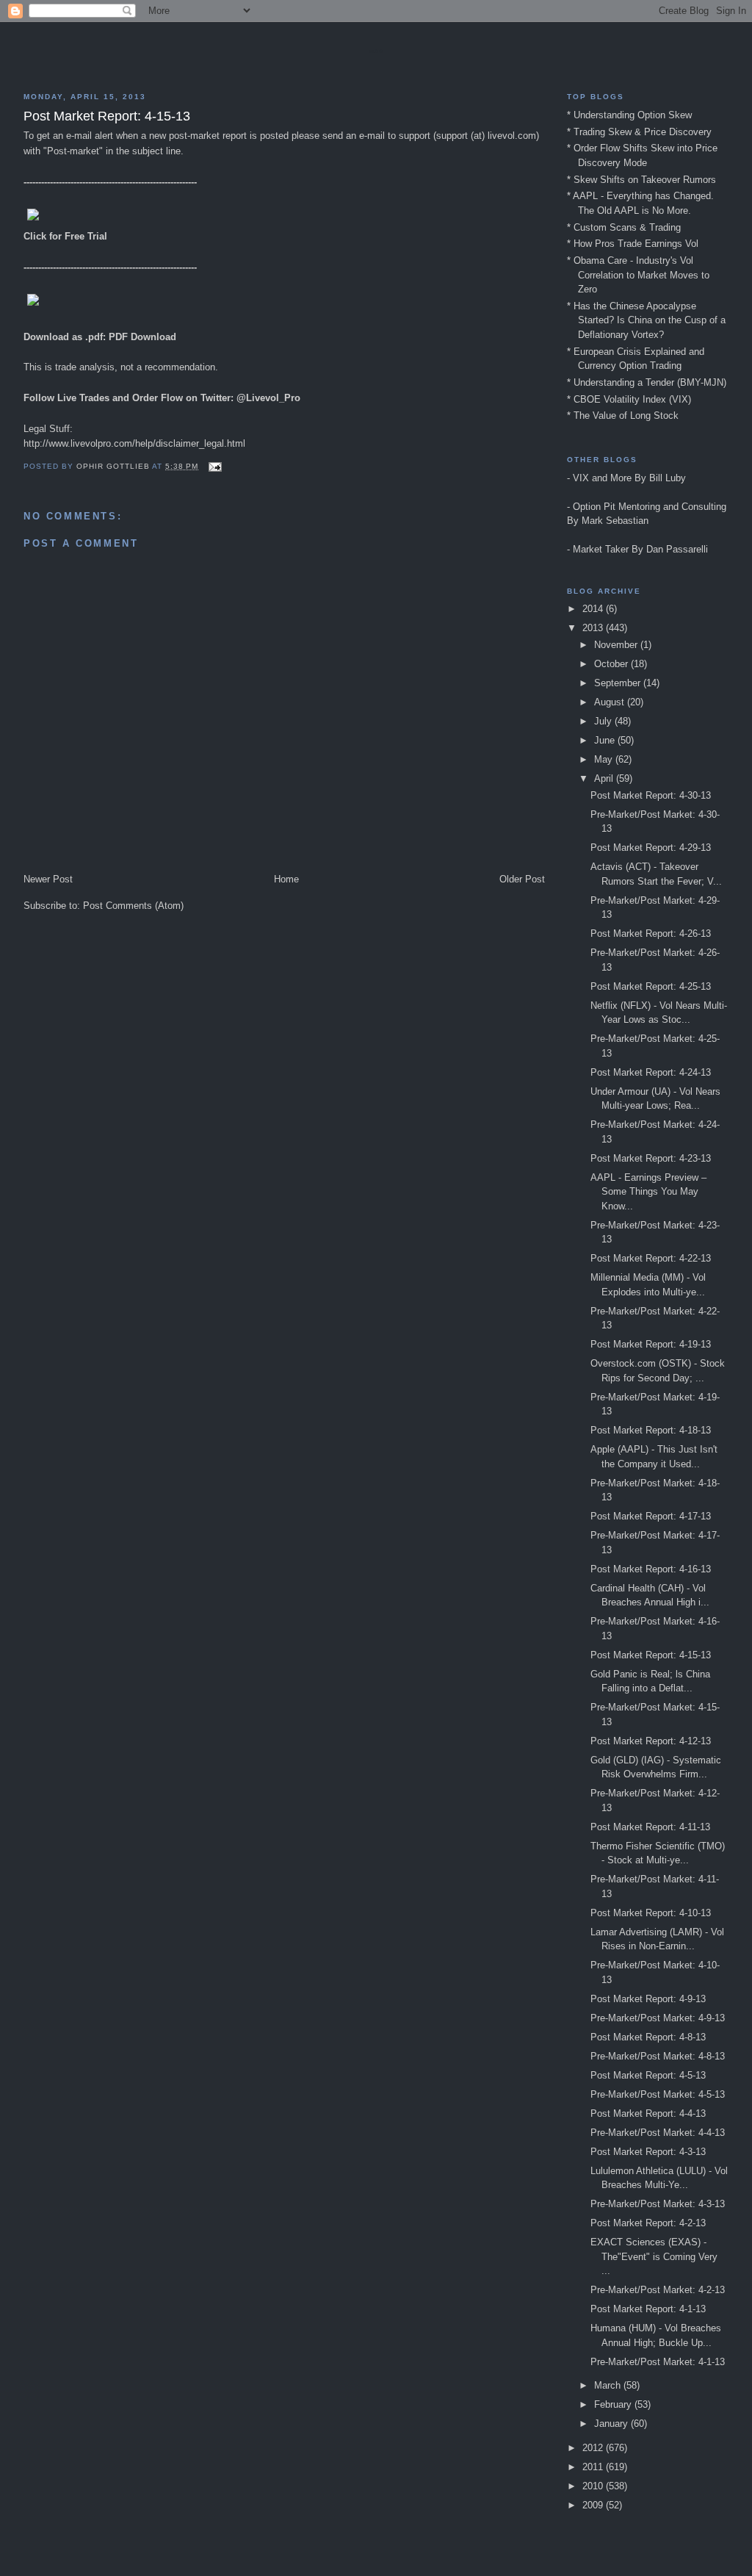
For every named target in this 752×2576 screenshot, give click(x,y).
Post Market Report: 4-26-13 (651, 933)
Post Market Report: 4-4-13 (648, 2113)
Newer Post (48, 879)
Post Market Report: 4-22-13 (651, 1258)
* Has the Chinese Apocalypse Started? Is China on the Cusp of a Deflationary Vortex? (646, 320)
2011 (594, 2467)
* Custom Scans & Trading (624, 227)
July (604, 721)
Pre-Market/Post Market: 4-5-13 (658, 2094)
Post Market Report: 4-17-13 (651, 1516)
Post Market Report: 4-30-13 (651, 795)
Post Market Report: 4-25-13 (651, 986)
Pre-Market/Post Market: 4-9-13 (658, 2018)
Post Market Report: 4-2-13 (648, 2223)
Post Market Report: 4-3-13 (648, 2152)
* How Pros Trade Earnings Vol (633, 244)
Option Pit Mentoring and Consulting (650, 507)
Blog (376, 51)
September (619, 683)
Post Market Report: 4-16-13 (651, 1569)
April (605, 778)
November (617, 645)
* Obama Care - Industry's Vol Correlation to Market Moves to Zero (638, 275)
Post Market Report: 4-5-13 (648, 2075)
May (605, 759)
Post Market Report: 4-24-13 (651, 1072)
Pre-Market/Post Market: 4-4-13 (658, 2133)
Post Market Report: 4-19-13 (651, 1344)
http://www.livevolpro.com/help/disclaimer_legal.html (134, 443)
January (612, 2424)
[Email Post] (215, 466)
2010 (594, 2486)
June (606, 740)
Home (286, 879)
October (612, 664)
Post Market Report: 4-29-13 (651, 848)
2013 (594, 628)
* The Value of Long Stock (623, 415)
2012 (594, 2448)
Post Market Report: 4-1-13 (648, 2309)
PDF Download (142, 337)
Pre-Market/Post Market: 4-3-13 (658, 2204)
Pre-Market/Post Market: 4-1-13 (658, 2362)
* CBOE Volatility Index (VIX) (629, 399)
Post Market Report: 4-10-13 (651, 1913)
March (609, 2385)
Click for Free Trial (65, 236)
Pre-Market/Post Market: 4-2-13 (658, 2290)
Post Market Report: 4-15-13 (651, 1655)
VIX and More (602, 478)
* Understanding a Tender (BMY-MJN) (647, 382)
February (614, 2404)
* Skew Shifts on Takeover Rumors (641, 180)
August (611, 702)
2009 (594, 2505)
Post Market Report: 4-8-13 (648, 2037)
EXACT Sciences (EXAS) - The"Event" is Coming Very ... (654, 2256)
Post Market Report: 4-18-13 (651, 1430)
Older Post (522, 879)
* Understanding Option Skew (629, 115)
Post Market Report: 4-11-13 (650, 1827)
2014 (594, 609)
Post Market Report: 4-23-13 (651, 1158)
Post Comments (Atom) (133, 906)
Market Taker (601, 549)
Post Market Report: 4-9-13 (648, 1999)
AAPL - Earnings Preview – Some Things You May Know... (648, 1192)
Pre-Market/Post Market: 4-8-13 (658, 2056)
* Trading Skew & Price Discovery (639, 132)
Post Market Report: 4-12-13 (651, 1741)
